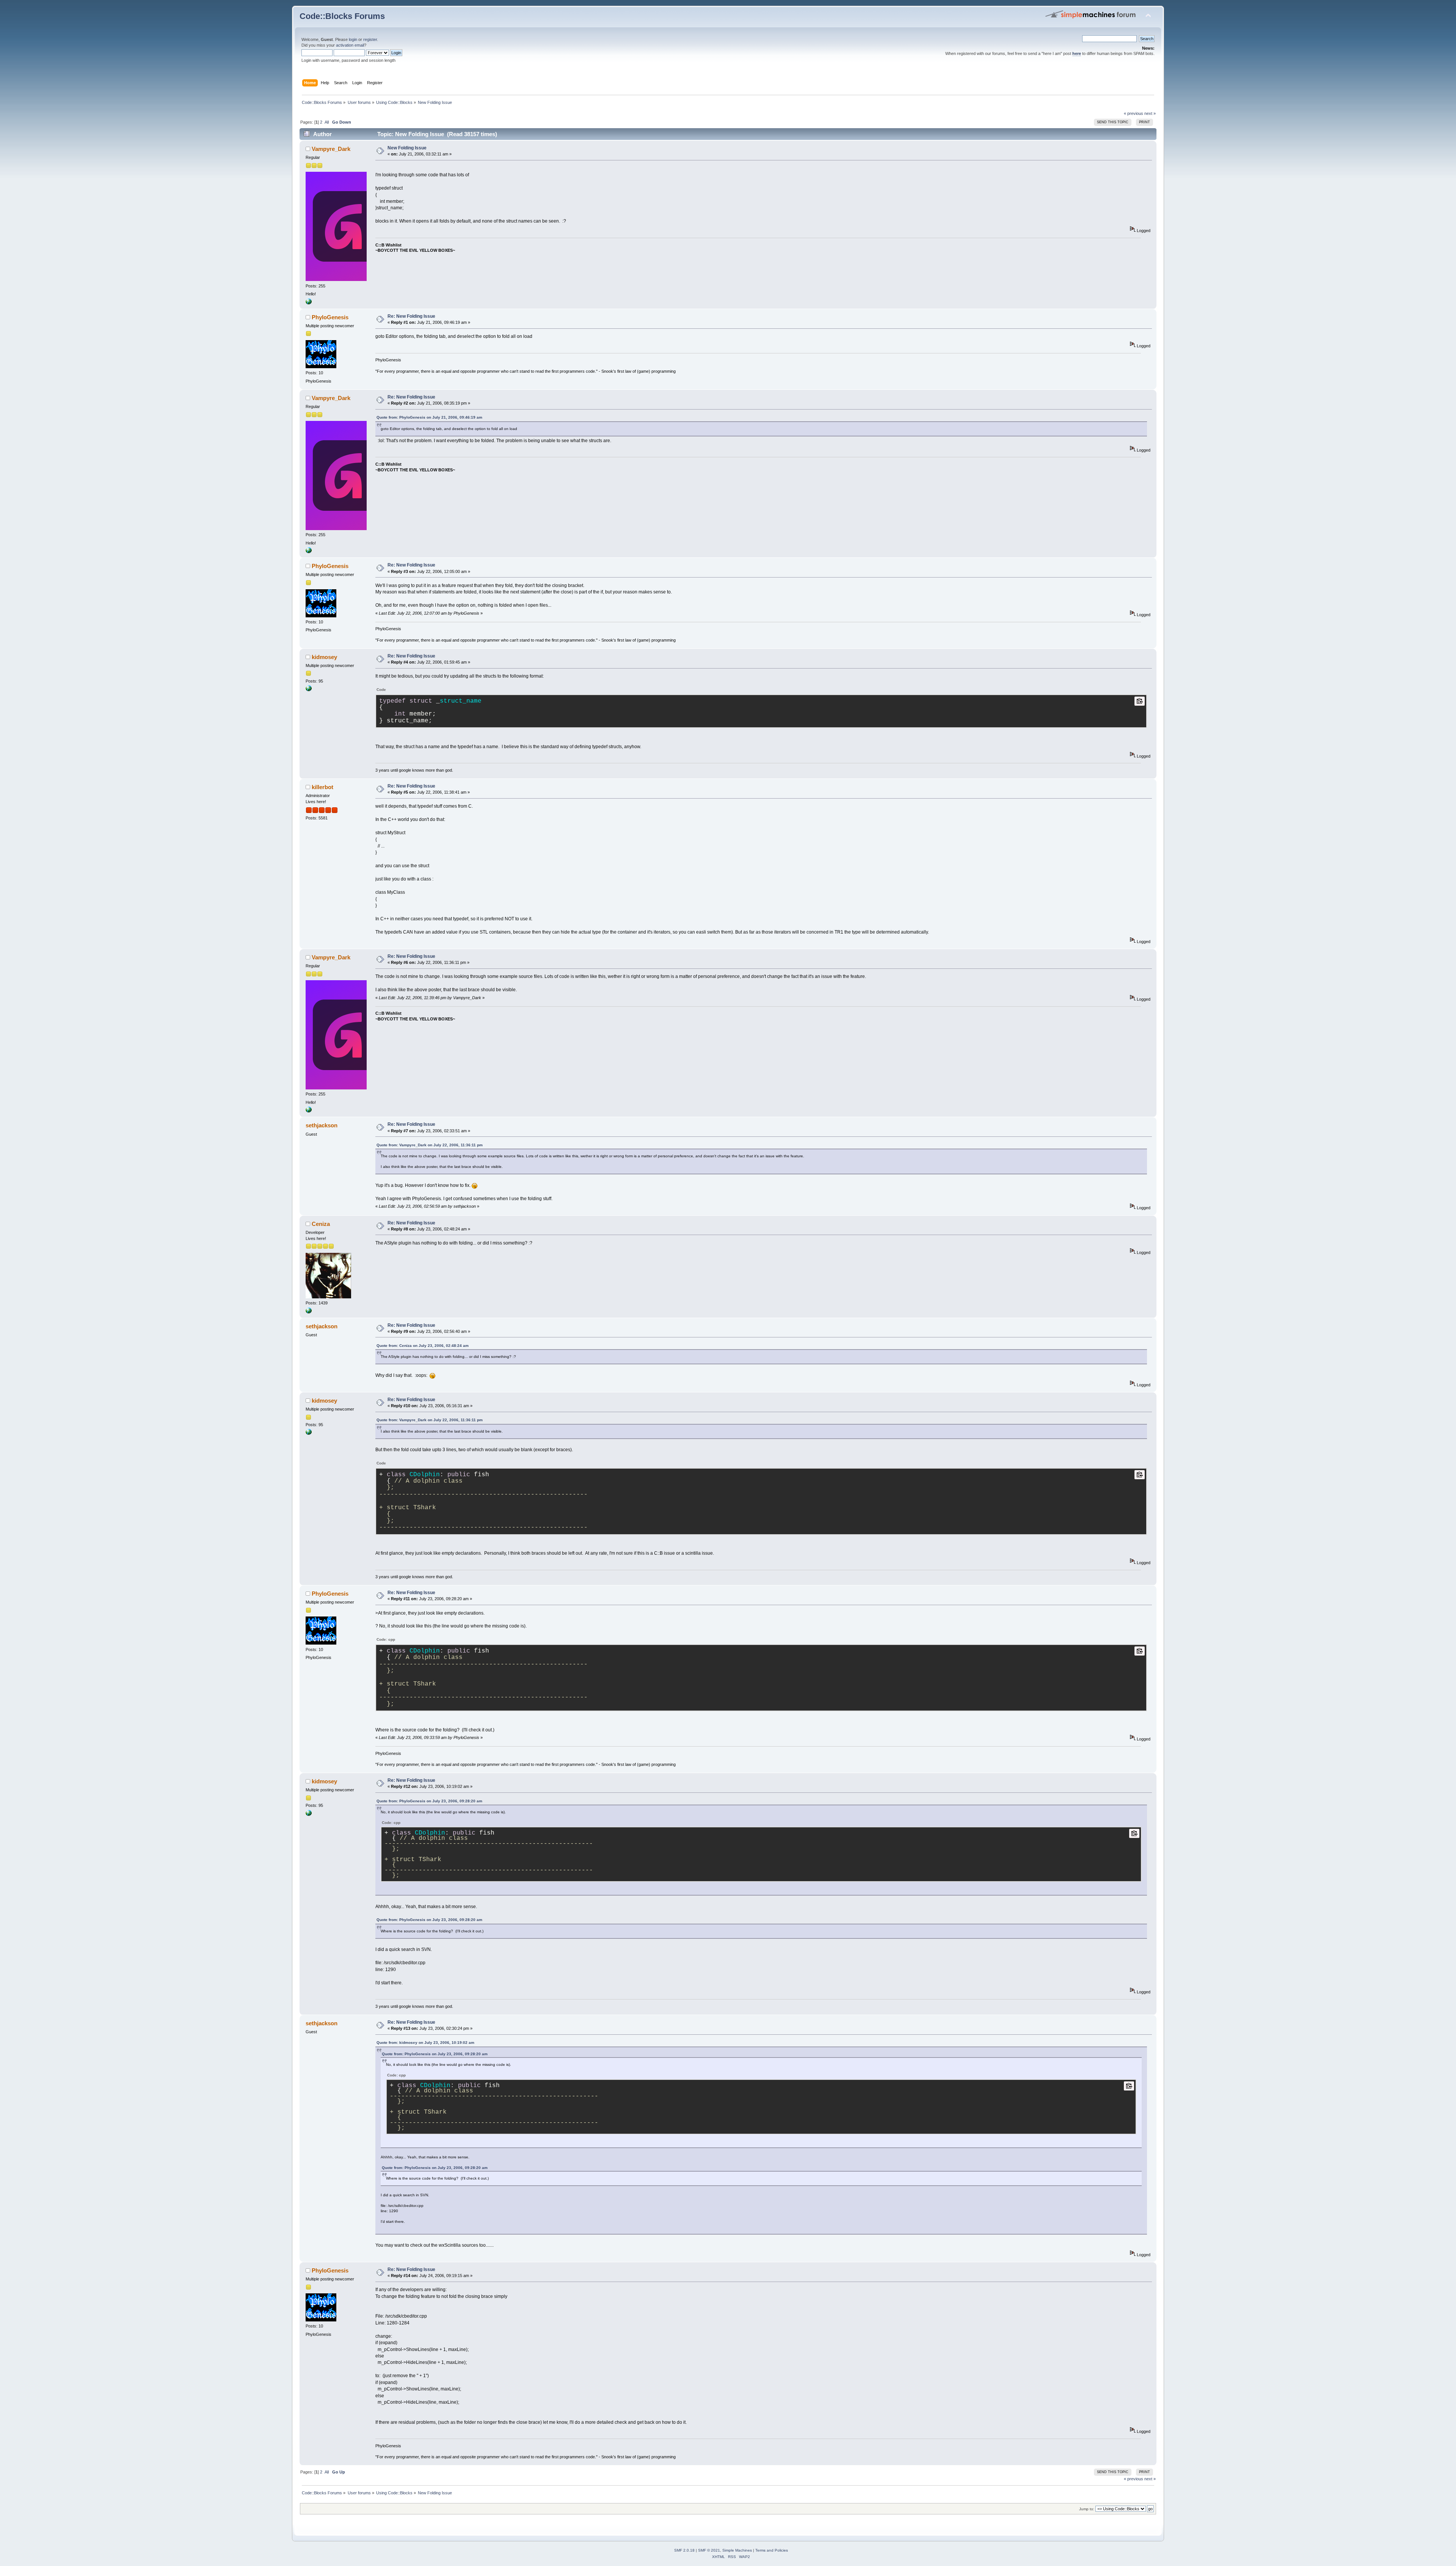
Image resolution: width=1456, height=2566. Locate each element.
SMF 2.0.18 (684, 2550)
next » (1150, 113)
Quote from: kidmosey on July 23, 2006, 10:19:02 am (425, 2043)
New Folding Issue (407, 148)
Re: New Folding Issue (411, 316)
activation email (350, 45)
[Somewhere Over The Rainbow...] (309, 303)
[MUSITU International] (309, 690)
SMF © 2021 (709, 2550)
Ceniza (321, 1224)
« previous (1134, 113)
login (353, 39)
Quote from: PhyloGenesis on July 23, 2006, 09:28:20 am (429, 1801)
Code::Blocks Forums (342, 16)
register (370, 39)
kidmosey (324, 657)
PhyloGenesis (330, 317)
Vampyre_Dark (331, 149)
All (327, 122)
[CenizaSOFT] (309, 1312)
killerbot (322, 787)
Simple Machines (737, 2550)
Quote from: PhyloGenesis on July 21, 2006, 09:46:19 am (429, 417)
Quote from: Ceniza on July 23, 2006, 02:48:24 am (423, 1346)
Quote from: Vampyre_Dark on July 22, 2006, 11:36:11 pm (430, 1145)
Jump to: (1087, 2509)
